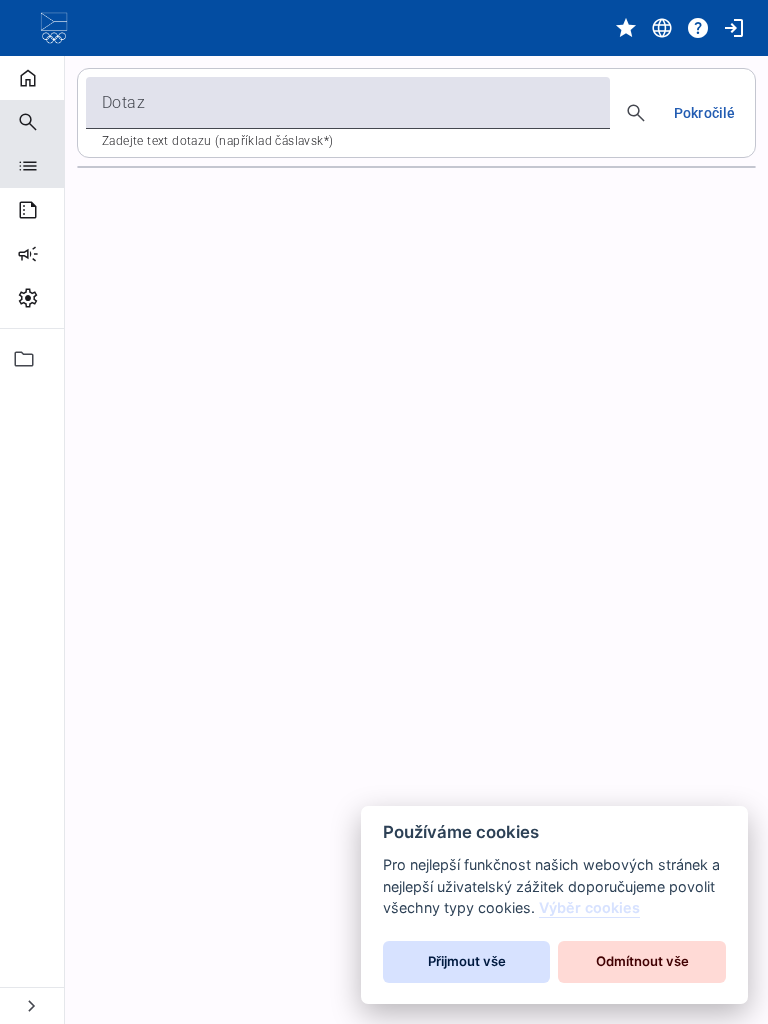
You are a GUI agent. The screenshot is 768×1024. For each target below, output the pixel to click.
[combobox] (348, 103)
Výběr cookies (589, 907)
